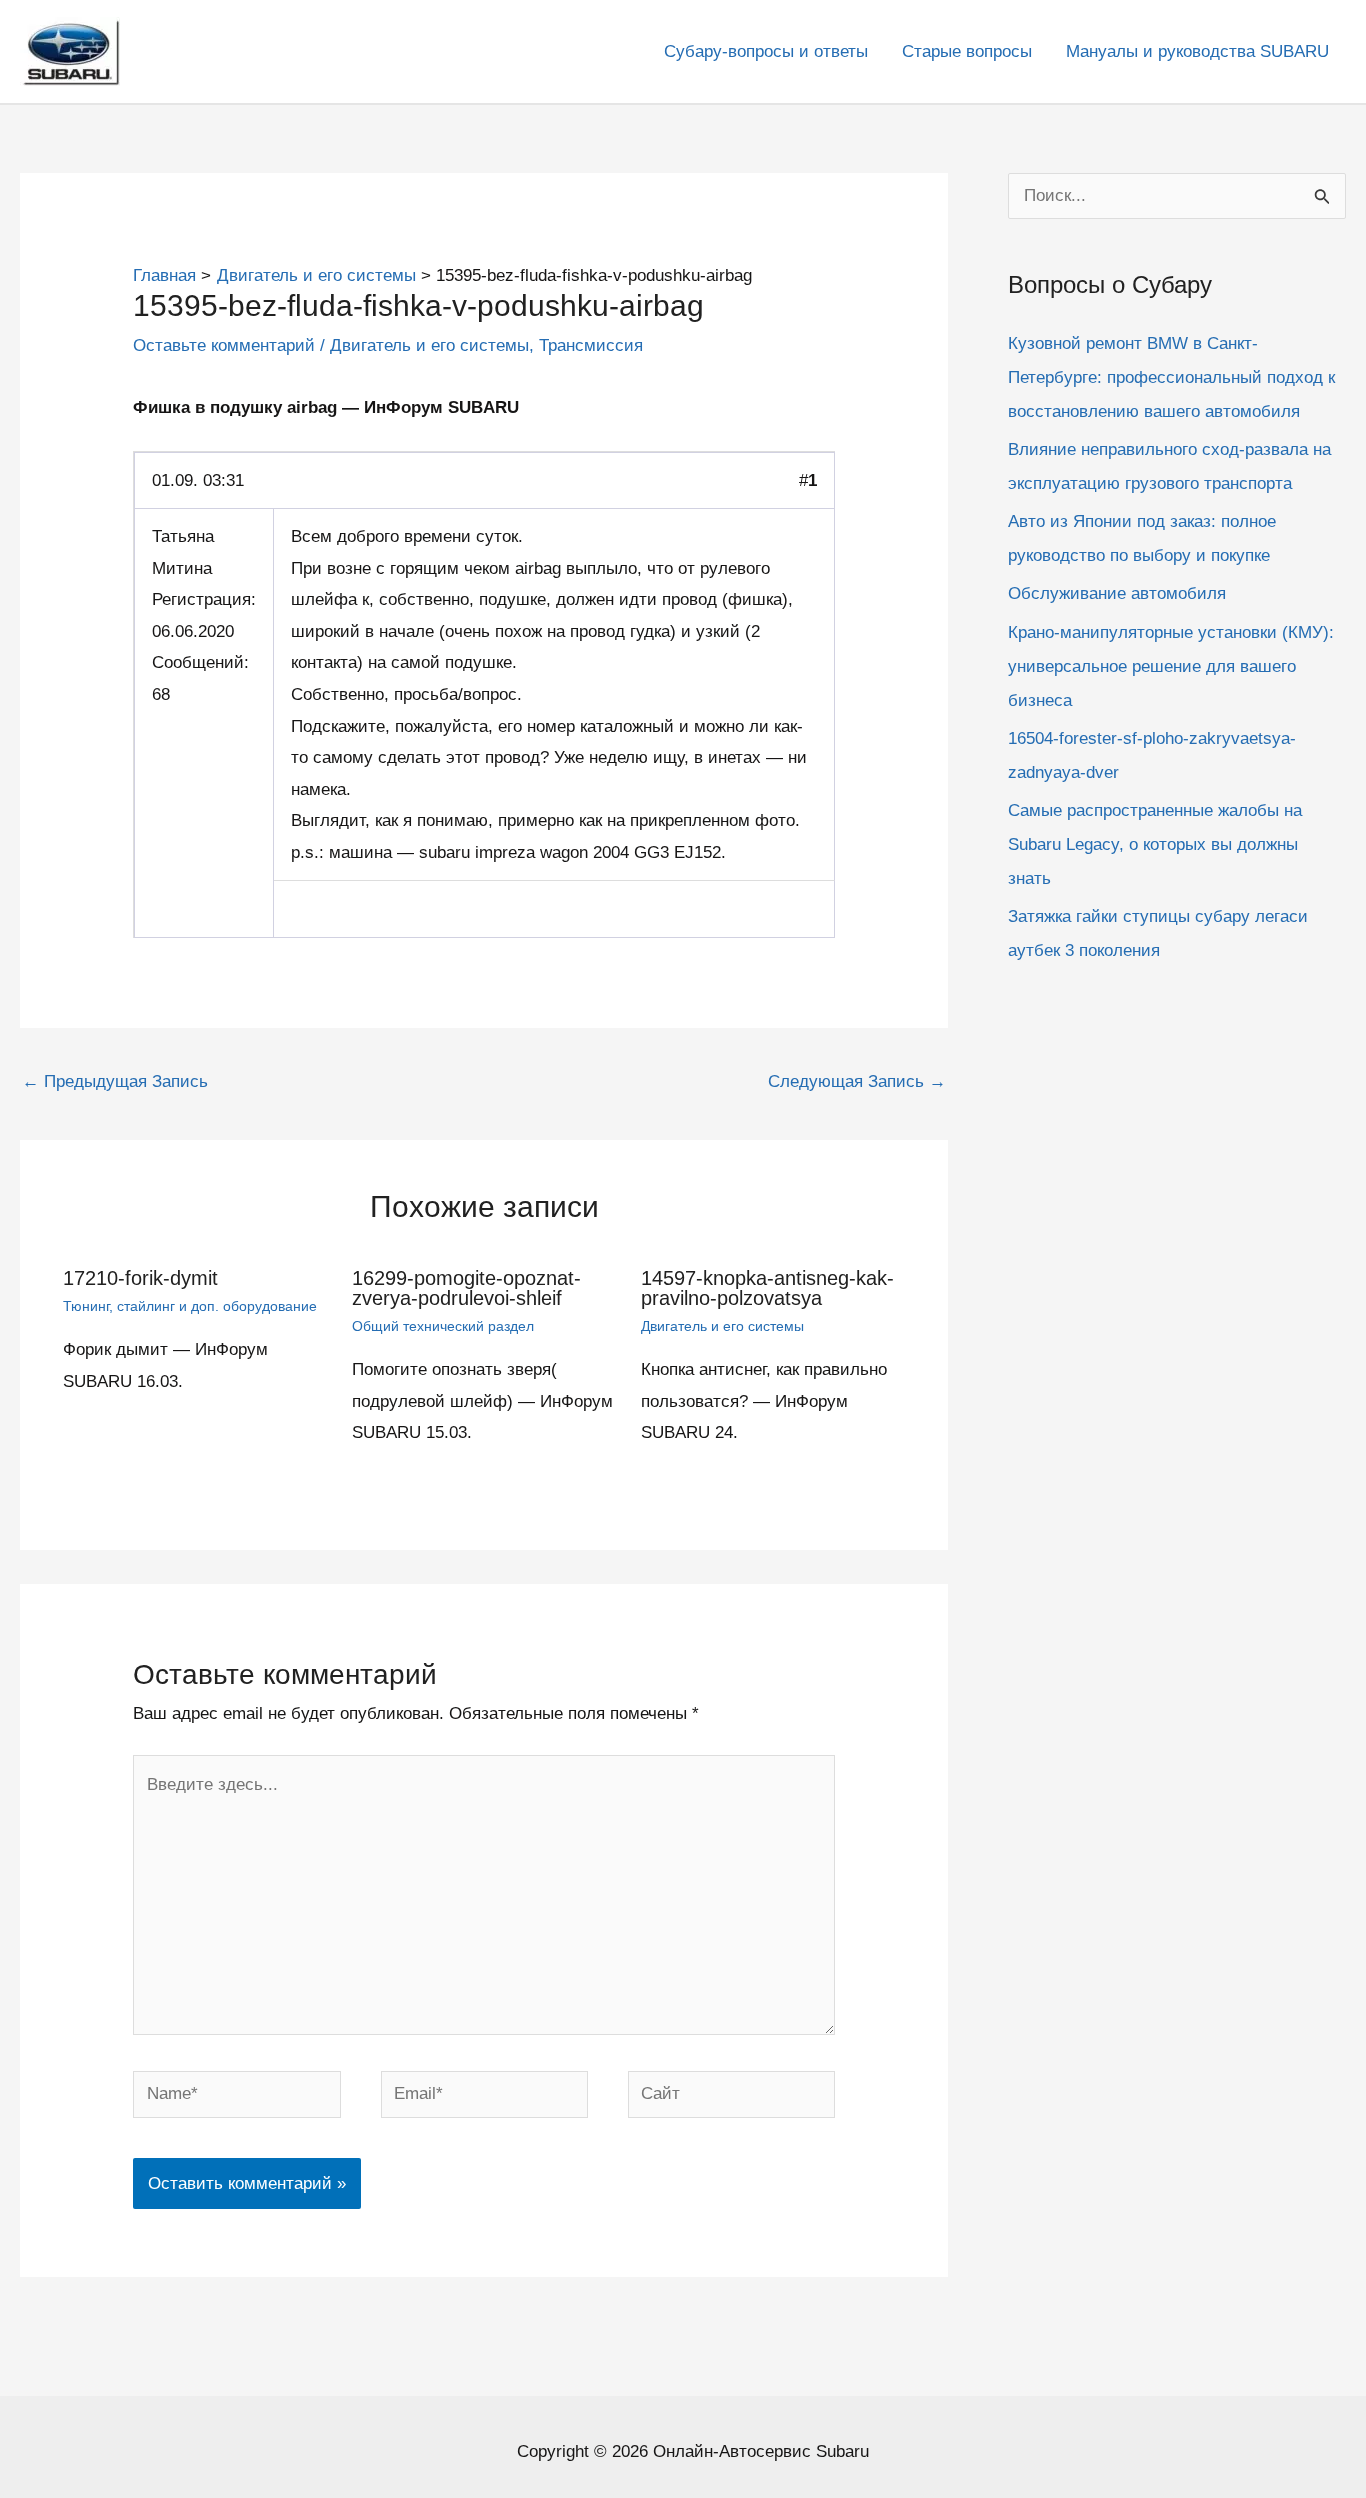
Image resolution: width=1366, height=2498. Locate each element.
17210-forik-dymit (140, 1278)
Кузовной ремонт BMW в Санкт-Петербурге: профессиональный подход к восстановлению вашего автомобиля (1171, 377)
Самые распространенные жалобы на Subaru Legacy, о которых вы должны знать (1155, 844)
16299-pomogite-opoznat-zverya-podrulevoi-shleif (466, 1288)
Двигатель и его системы (429, 345)
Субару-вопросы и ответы (766, 51)
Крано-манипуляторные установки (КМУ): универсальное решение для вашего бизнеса (1171, 666)
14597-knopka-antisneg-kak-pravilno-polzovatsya (767, 1288)
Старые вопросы (967, 51)
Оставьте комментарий (224, 345)
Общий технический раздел (443, 1326)
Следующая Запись (857, 1081)
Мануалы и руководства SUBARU (1197, 51)
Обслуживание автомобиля (1117, 593)
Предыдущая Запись (115, 1081)
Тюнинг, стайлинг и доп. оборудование (190, 1306)
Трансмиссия (591, 345)
